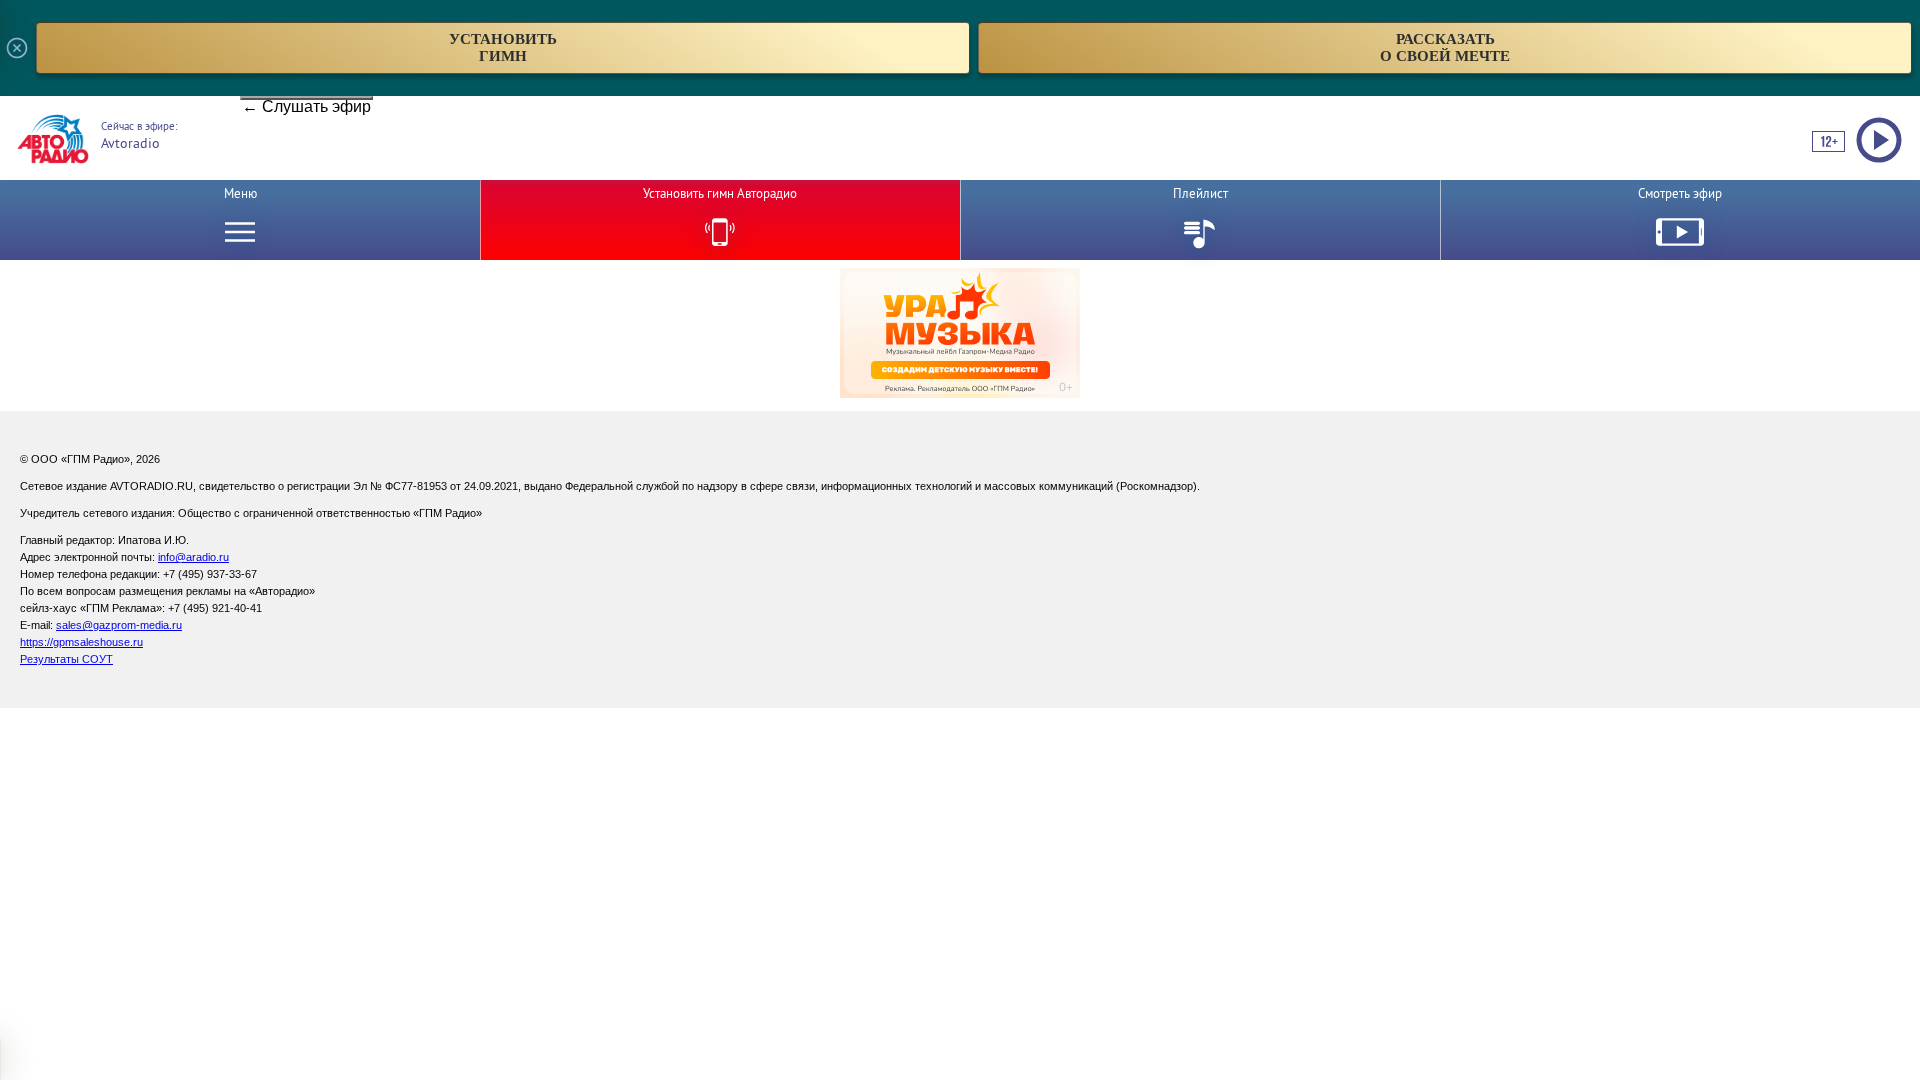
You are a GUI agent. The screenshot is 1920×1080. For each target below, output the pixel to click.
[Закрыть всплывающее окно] (17, 48)
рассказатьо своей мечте (1445, 47)
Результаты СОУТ (66, 659)
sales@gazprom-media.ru (119, 625)
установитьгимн (503, 47)
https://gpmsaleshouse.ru (81, 642)
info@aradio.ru (193, 557)
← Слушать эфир (306, 99)
